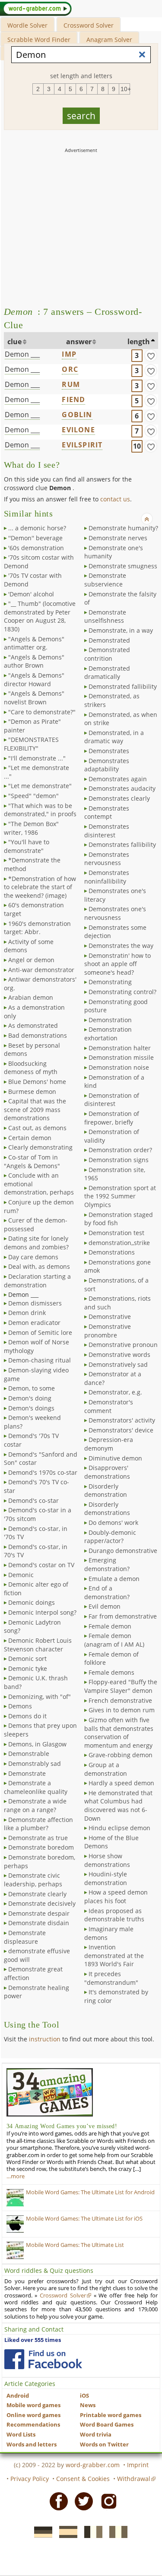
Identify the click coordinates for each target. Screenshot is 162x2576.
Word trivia (96, 2435)
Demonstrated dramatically (107, 673)
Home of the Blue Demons (111, 1842)
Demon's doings (31, 1408)
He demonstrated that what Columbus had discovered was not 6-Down (118, 1806)
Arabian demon (31, 997)
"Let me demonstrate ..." (37, 772)
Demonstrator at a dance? (113, 1378)
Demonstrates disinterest (107, 831)
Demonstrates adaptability (107, 765)
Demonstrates (109, 751)
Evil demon (105, 1606)
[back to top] (147, 519)
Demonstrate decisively (42, 1903)
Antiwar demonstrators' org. (40, 984)
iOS (84, 2396)
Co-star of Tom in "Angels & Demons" (32, 1161)
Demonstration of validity (112, 1136)
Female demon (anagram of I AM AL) (114, 1640)
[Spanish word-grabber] (66, 2532)
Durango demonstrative (123, 1551)
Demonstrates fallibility (122, 844)
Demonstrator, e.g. (115, 1392)
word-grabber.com (93, 2465)
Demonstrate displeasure (25, 1937)
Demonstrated (109, 640)
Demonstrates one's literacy (115, 895)
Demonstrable (29, 1754)
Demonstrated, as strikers (112, 700)
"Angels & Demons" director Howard (34, 680)
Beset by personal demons (32, 1050)
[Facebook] (56, 2501)
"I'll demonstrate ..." (37, 758)
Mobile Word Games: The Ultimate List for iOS (84, 2219)
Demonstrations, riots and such (118, 1303)
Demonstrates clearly (119, 798)
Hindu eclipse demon (119, 1828)
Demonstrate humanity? (123, 528)
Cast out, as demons (37, 1128)
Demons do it (27, 1716)
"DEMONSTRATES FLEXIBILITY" (31, 744)
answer (79, 342)
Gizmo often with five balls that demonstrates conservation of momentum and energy (119, 1733)
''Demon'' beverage (35, 538)
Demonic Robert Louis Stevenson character (38, 1645)
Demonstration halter (120, 1048)
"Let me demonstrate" (40, 786)
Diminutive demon (115, 1458)
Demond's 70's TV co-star (37, 1486)
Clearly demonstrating (40, 1147)
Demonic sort (27, 1659)
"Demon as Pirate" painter (32, 726)
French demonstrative (120, 1700)
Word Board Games (107, 2425)
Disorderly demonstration (106, 1491)
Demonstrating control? (122, 992)
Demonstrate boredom (41, 1847)
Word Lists (21, 2435)
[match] (151, 355)
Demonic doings (32, 1602)
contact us (115, 499)
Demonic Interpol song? (42, 1612)
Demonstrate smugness (123, 566)
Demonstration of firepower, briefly (112, 1118)
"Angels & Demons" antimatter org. (34, 643)
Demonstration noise (119, 1067)
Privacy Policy (30, 2479)
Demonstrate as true (38, 1838)
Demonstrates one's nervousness (115, 913)
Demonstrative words (119, 1355)
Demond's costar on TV (41, 1565)
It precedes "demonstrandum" (111, 1978)
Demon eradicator (34, 1323)
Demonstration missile (121, 1057)
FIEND (73, 399)
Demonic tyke (28, 1668)
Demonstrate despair (39, 1913)
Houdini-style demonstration (106, 1878)
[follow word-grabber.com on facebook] (43, 2359)
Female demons (111, 1672)
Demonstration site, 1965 (115, 1174)
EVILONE (78, 430)
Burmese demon (32, 1092)
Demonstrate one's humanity (114, 552)
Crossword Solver (89, 25)
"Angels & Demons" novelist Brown (34, 698)
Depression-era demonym (109, 1444)
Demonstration (110, 1020)
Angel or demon (31, 960)
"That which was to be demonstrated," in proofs (40, 810)
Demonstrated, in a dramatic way (114, 737)
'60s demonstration (36, 548)
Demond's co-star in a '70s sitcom (38, 1514)
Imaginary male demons (109, 1933)
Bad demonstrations (38, 1035)
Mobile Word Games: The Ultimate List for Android (90, 2192)
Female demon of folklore (111, 1659)
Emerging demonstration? (107, 1564)
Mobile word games (33, 2405)
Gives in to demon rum (122, 1710)
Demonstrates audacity (122, 788)
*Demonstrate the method (32, 864)
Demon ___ (22, 354)
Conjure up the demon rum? (39, 1206)
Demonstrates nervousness (107, 859)
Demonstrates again (118, 779)
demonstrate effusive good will (37, 1955)
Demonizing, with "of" (40, 1697)
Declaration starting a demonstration (37, 1281)
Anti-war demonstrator (41, 970)
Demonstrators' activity (122, 1420)
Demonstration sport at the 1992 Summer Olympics (120, 1196)
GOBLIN (77, 415)
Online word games (33, 2415)
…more (16, 2176)
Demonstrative (110, 1317)
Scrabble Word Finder (39, 40)
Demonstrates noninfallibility (107, 877)
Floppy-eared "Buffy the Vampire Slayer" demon (121, 1686)
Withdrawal (134, 2479)
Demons (20, 1706)
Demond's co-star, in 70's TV (36, 1551)
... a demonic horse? (37, 528)
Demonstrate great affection (33, 1973)
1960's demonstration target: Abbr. (37, 928)
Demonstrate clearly (37, 1894)
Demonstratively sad (118, 1364)
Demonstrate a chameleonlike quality (36, 1787)
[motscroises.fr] (91, 2532)
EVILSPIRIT (82, 445)
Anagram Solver (109, 40)
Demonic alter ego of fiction (36, 1589)
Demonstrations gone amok (118, 1266)
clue (14, 342)
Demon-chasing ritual (40, 1360)
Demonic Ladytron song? (32, 1627)
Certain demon (30, 1138)
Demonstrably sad (35, 1763)
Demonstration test (116, 1233)
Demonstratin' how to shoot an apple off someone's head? (118, 964)
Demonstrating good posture (116, 1006)
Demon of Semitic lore (40, 1332)
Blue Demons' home (37, 1082)
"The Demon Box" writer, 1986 (31, 828)
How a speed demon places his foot (116, 1896)
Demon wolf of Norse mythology (37, 1346)
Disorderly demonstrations (107, 1509)
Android (18, 2396)
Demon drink (27, 1313)
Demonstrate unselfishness (105, 616)
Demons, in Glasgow (37, 1744)
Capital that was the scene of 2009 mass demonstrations (35, 1109)
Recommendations (33, 2425)
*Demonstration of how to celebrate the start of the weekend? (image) (40, 887)
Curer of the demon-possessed (36, 1225)
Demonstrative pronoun (123, 1345)
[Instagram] (106, 2501)
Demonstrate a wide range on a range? (35, 1805)
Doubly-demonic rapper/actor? (110, 1537)
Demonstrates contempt (107, 813)
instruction (45, 2039)
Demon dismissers (35, 1303)
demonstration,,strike (119, 1243)
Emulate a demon (114, 1579)
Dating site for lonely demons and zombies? (36, 1243)
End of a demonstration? (107, 1592)
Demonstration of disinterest (112, 1100)
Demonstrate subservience (105, 580)
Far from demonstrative (123, 1616)
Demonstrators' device (121, 1430)
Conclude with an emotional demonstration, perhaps (39, 1184)
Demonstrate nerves (118, 538)
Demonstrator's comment (109, 1406)
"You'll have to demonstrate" (27, 846)
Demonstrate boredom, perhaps (40, 1862)
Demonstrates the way (121, 946)
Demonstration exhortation (108, 1034)
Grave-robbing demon (121, 1755)
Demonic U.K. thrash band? (36, 1682)
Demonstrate (27, 1773)
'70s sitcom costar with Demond (39, 562)
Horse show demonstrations (107, 1860)
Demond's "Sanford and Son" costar (41, 1459)
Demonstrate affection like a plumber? (38, 1824)
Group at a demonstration (106, 1769)
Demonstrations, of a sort (116, 1285)
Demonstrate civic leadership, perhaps (33, 1880)
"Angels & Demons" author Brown (34, 661)
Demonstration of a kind (114, 1082)
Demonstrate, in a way (121, 630)
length (139, 342)
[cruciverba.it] (116, 2532)
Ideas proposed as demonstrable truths (114, 1915)
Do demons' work (113, 1522)
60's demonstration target (34, 909)
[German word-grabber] (41, 2532)
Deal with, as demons (39, 1266)
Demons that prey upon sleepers (40, 1730)
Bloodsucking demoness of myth (31, 1068)
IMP (69, 354)
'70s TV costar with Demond (33, 580)
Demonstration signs (119, 1160)
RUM (71, 384)
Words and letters (32, 2445)
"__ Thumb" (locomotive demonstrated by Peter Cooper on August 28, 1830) (40, 616)
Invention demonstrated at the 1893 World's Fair (114, 1955)
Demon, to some (32, 1388)
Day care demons (33, 1257)
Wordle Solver (27, 25)
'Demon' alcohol (31, 594)
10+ (125, 89)
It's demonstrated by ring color (116, 1996)
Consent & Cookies (83, 2479)
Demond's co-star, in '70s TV (36, 1533)
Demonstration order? (120, 1150)
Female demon (110, 1626)
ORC (70, 369)
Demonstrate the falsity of (120, 598)
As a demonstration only (34, 1012)
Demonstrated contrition (107, 654)
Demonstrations (112, 1252)
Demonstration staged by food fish (119, 1219)
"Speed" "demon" (33, 796)
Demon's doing (30, 1398)
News (88, 2405)
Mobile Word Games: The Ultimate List (75, 2245)
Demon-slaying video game (36, 1374)
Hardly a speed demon (121, 1783)
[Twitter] (81, 2501)
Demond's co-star (33, 1500)
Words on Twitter (104, 2445)
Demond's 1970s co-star (43, 1472)
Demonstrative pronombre (108, 1331)
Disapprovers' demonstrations (107, 1472)
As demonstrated (33, 1025)
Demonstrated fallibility (123, 686)
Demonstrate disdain (39, 1923)
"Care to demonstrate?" (42, 712)
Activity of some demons (29, 946)
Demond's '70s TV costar (31, 1440)
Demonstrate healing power (37, 1992)
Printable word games (111, 2415)
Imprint (138, 2465)
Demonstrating (110, 982)
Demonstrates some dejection (115, 932)
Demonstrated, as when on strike (121, 719)
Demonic (21, 1575)
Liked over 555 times (33, 2340)
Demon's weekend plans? (32, 1422)
